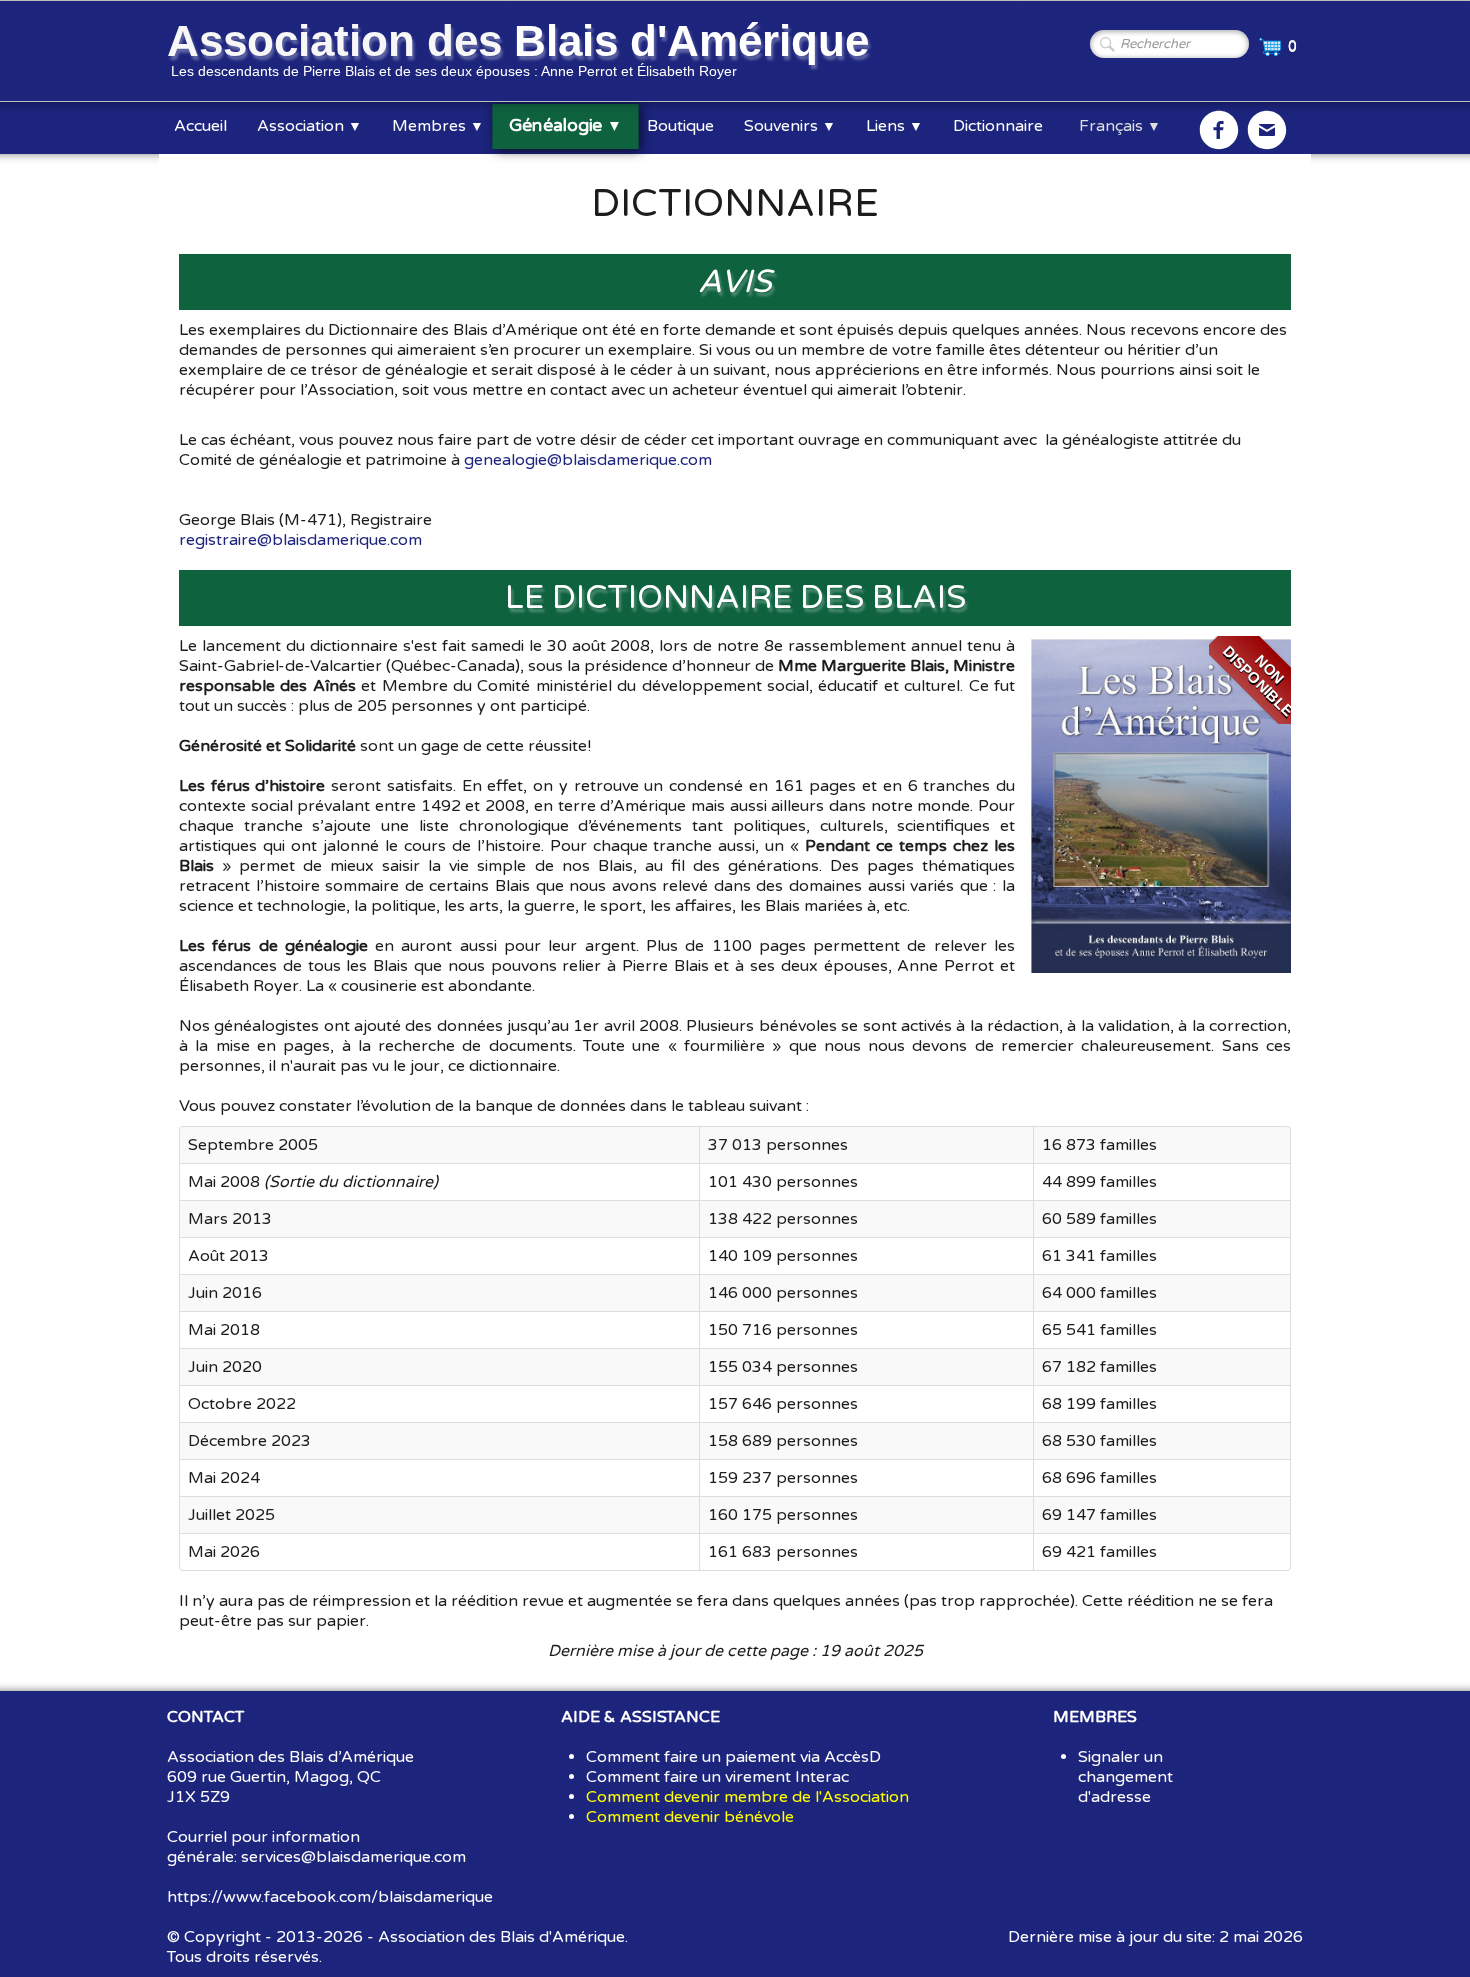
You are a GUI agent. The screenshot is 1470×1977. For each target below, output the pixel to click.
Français (1120, 126)
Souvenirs (790, 126)
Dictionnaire (998, 126)
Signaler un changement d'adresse (1125, 1777)
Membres (438, 126)
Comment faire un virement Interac (717, 1777)
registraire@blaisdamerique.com (300, 540)
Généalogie (565, 126)
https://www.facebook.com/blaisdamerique (330, 1897)
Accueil (200, 126)
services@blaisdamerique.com (353, 1857)
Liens (894, 126)
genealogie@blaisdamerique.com (588, 460)
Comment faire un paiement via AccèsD (733, 1757)
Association (309, 126)
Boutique (680, 126)
